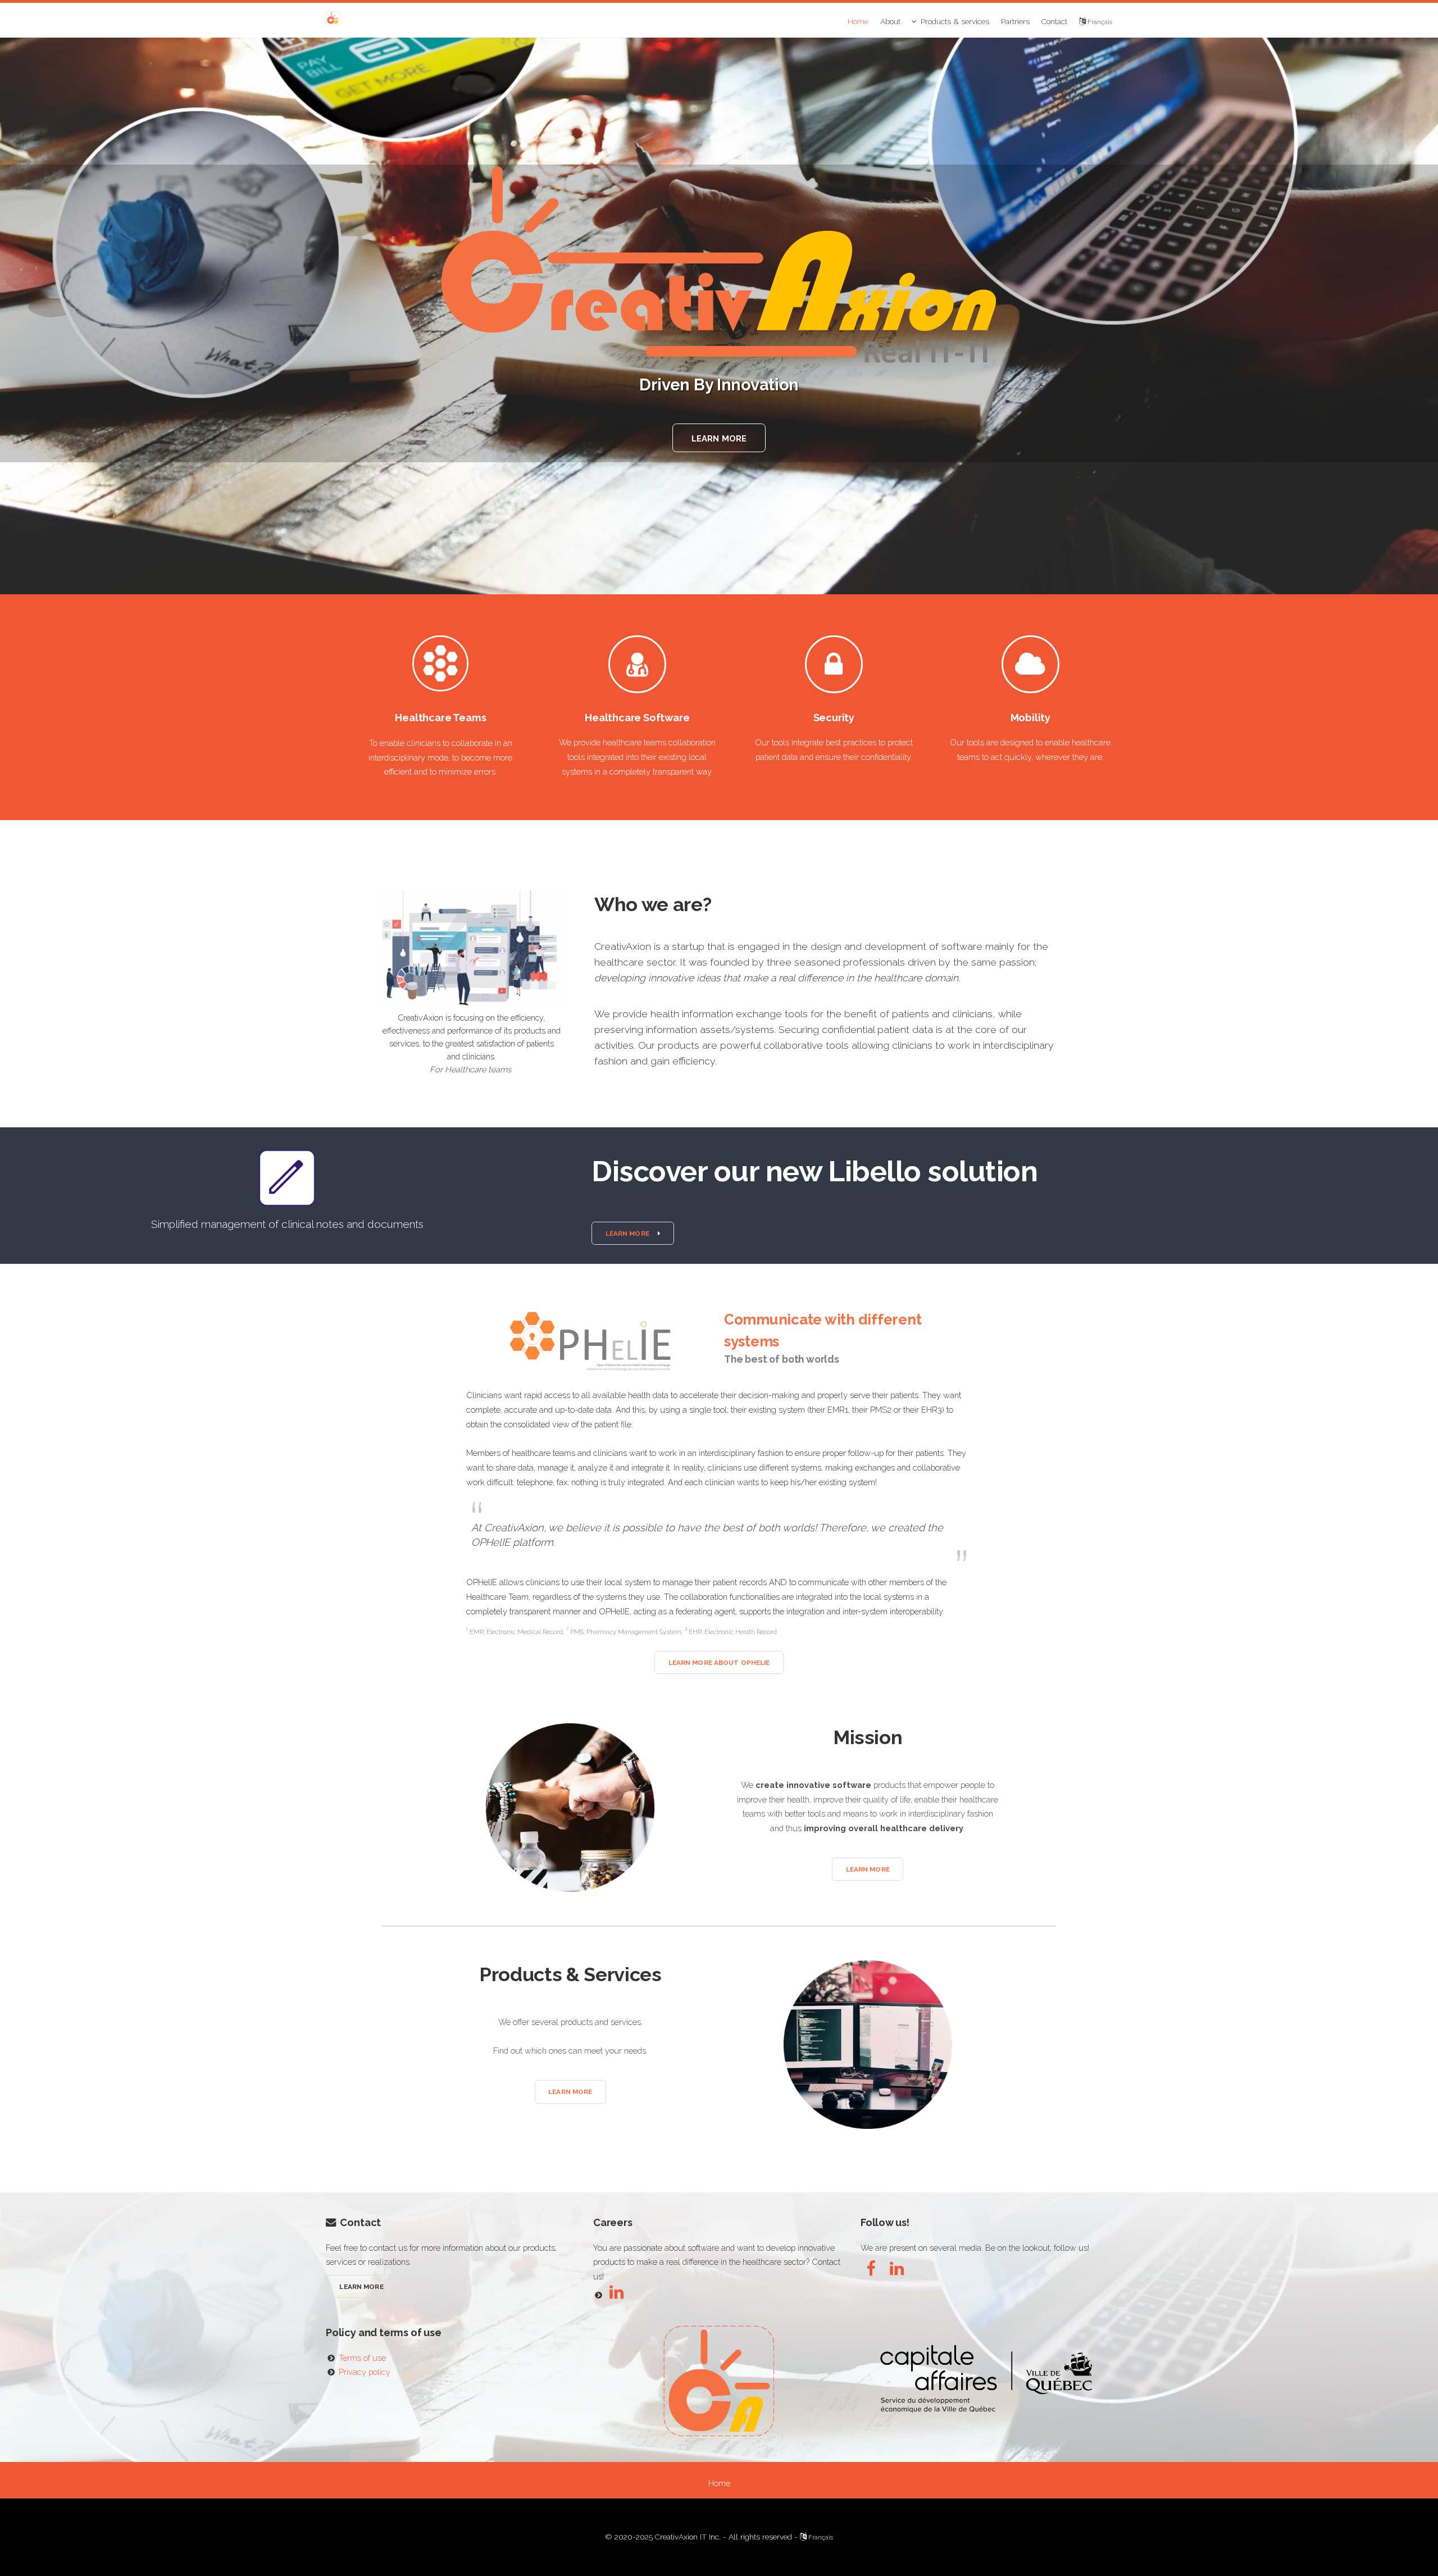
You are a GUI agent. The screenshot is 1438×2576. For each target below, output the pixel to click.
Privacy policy (365, 2372)
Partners (1015, 21)
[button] (632, 1233)
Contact (1054, 21)
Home (858, 21)
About (890, 21)
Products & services (955, 21)
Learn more (719, 438)
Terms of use (362, 2358)
